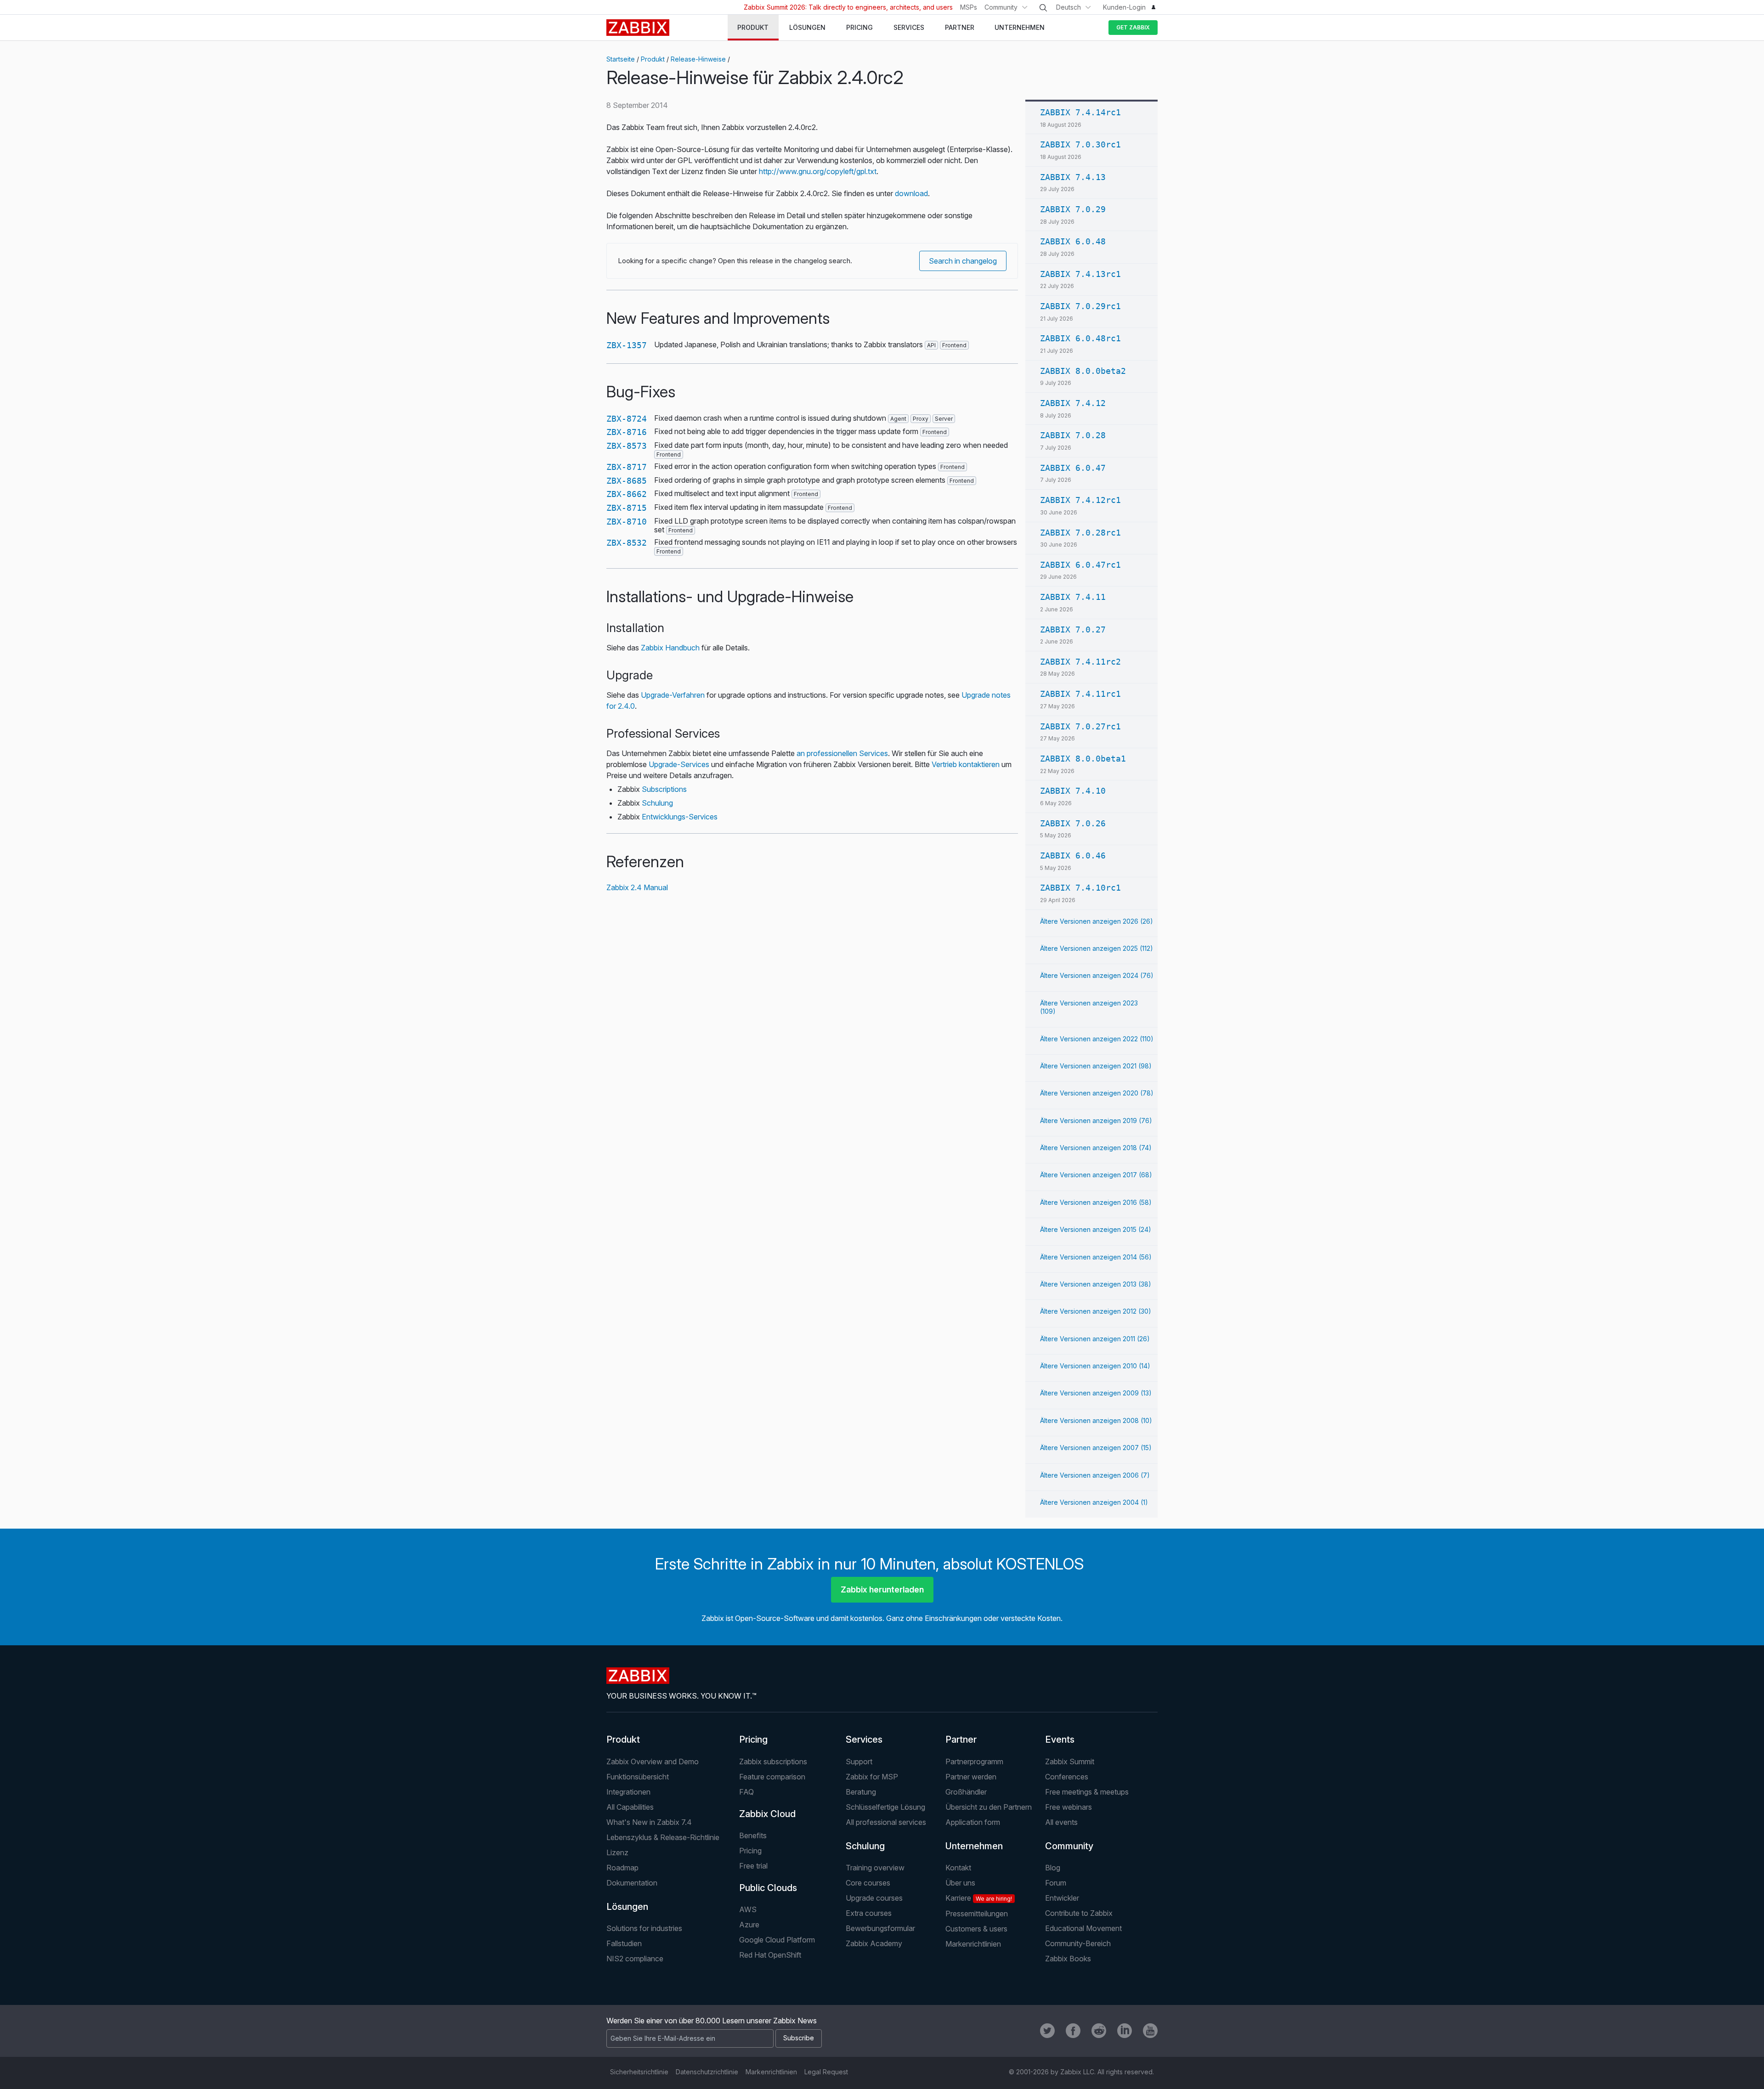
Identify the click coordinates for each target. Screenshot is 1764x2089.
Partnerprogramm (974, 1762)
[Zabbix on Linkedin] (1125, 2031)
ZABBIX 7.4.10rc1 (1080, 888)
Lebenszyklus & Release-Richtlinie (663, 1837)
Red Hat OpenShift (770, 1955)
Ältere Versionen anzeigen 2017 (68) (1096, 1175)
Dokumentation (632, 1883)
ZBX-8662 (627, 494)
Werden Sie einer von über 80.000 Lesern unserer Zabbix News (712, 2021)
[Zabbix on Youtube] (1150, 2031)
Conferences (1067, 1777)
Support (859, 1762)
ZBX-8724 (627, 419)
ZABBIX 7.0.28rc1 (1080, 533)
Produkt (653, 59)
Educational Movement (1083, 1928)
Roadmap (622, 1868)
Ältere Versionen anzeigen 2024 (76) (1097, 975)
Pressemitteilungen (977, 1914)
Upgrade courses (874, 1898)
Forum (1056, 1883)
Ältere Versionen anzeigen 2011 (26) (1095, 1339)
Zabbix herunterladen (882, 1589)
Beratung (861, 1792)
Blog (1053, 1868)
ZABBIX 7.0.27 (1073, 630)
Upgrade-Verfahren (673, 695)
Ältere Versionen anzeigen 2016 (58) (1096, 1202)
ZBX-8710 (627, 522)
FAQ (746, 1792)
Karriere (979, 1898)
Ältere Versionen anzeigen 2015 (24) (1096, 1229)
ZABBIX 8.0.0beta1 (1083, 759)
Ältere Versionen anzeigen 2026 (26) (1097, 921)
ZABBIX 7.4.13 (1073, 177)
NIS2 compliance (635, 1959)
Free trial (753, 1866)
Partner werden (971, 1777)
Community (1001, 7)
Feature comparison (772, 1777)
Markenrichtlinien (973, 1944)
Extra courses (869, 1913)
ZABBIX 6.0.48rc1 (1080, 338)
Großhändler (966, 1792)
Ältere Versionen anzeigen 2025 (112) (1097, 948)
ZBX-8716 (627, 432)
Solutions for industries (644, 1928)
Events (1060, 1739)
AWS (748, 1909)
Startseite (621, 59)
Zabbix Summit (1070, 1762)
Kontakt (958, 1868)
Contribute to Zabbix (1079, 1913)
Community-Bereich (1078, 1943)
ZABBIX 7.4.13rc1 (1080, 274)
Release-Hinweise (698, 59)
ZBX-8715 (627, 508)
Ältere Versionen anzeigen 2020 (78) (1097, 1093)
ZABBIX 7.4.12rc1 (1080, 500)
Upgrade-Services (679, 764)
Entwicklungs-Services (680, 817)
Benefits (753, 1835)
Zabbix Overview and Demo (653, 1762)
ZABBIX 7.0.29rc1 (1080, 306)
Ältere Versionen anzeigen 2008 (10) (1096, 1420)
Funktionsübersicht (638, 1777)
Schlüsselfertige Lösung (885, 1807)
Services (864, 1739)
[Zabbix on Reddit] (1099, 2031)
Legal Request (826, 2072)
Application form (973, 1822)
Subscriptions (664, 789)
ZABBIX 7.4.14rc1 (1080, 112)
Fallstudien (624, 1943)
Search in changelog (963, 261)
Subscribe (799, 2038)
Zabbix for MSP (872, 1777)
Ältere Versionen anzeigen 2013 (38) (1096, 1284)
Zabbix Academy (874, 1943)
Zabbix (638, 28)
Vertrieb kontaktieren (966, 764)
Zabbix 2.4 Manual (637, 887)
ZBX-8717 (627, 467)
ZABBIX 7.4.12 (1073, 403)
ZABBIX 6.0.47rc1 (1080, 565)
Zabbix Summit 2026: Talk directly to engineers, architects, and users (848, 7)
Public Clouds (768, 1888)
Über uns (960, 1883)
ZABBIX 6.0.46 (1073, 855)
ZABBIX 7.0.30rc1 (1080, 144)
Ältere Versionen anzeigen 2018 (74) (1096, 1148)
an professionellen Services (842, 753)
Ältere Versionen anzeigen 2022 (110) (1097, 1039)
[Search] (1043, 8)
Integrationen (628, 1792)
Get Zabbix (1133, 27)
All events (1061, 1822)
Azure (749, 1925)
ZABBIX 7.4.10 (1073, 791)
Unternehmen (974, 1846)
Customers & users (976, 1929)
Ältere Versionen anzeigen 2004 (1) (1094, 1502)
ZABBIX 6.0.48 (1073, 241)
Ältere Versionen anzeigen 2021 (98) (1096, 1066)
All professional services (886, 1822)
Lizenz (617, 1852)
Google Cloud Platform (777, 1940)
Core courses (868, 1883)
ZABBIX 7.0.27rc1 (1080, 726)
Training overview (875, 1868)
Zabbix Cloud (767, 1814)
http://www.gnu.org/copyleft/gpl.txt (818, 171)
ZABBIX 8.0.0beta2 (1083, 371)
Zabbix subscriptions (773, 1762)
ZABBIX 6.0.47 (1073, 468)
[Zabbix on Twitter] (1047, 2031)
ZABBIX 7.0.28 (1073, 435)
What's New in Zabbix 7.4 (649, 1822)
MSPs (969, 7)
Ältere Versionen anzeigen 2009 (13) (1096, 1393)
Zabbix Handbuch (670, 648)
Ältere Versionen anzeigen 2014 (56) (1096, 1257)
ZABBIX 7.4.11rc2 (1080, 662)
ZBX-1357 (627, 345)
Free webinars (1069, 1807)
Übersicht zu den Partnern (989, 1807)
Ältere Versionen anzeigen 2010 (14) (1095, 1366)
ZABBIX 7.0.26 (1073, 823)
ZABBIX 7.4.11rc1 (1080, 694)
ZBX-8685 (627, 481)
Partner (961, 1739)
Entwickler (1062, 1898)
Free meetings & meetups (1087, 1792)
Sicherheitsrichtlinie (639, 2072)
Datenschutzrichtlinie (707, 2072)
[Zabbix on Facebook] (1073, 2031)
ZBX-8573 (627, 446)
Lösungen (627, 1907)
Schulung (657, 803)
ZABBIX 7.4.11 (1073, 597)
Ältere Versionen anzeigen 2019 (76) (1096, 1121)
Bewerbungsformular (880, 1928)
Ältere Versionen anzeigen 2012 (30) (1096, 1311)
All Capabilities (630, 1807)
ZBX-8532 (627, 543)
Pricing (753, 1739)
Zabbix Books (1068, 1959)
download (911, 193)
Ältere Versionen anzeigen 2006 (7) (1095, 1475)
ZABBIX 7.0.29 (1073, 209)
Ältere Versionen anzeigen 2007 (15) (1096, 1448)
